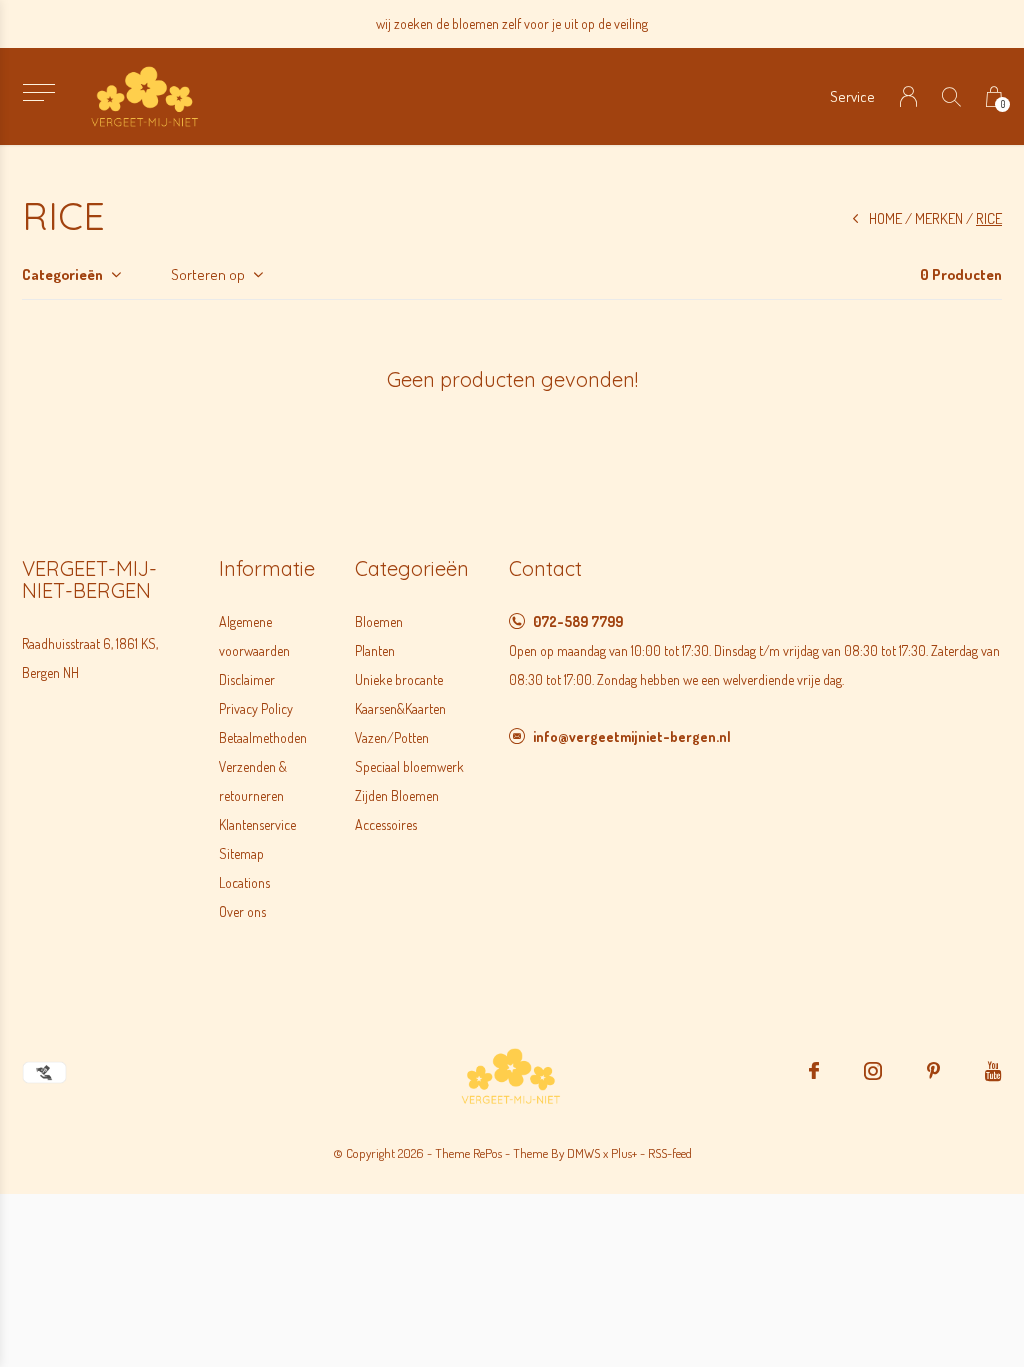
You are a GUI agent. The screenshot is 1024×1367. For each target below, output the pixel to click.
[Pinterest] (933, 1071)
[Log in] (908, 96)
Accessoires (386, 824)
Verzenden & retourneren (253, 781)
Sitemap (241, 853)
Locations (244, 882)
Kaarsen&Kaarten (400, 708)
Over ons (242, 911)
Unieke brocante (399, 679)
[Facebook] (814, 1071)
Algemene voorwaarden (254, 636)
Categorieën (62, 274)
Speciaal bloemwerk (409, 766)
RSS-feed (670, 1153)
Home (885, 218)
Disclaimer (247, 679)
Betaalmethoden (263, 737)
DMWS (583, 1153)
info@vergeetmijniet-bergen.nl (632, 736)
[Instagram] (873, 1071)
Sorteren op (208, 274)
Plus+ (624, 1153)
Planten (375, 650)
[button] (38, 92)
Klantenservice (257, 824)
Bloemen (379, 621)
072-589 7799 (578, 621)
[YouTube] (993, 1071)
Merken (939, 218)
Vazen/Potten (392, 737)
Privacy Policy (256, 708)
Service (852, 96)
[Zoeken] (951, 96)
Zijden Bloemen (397, 795)
